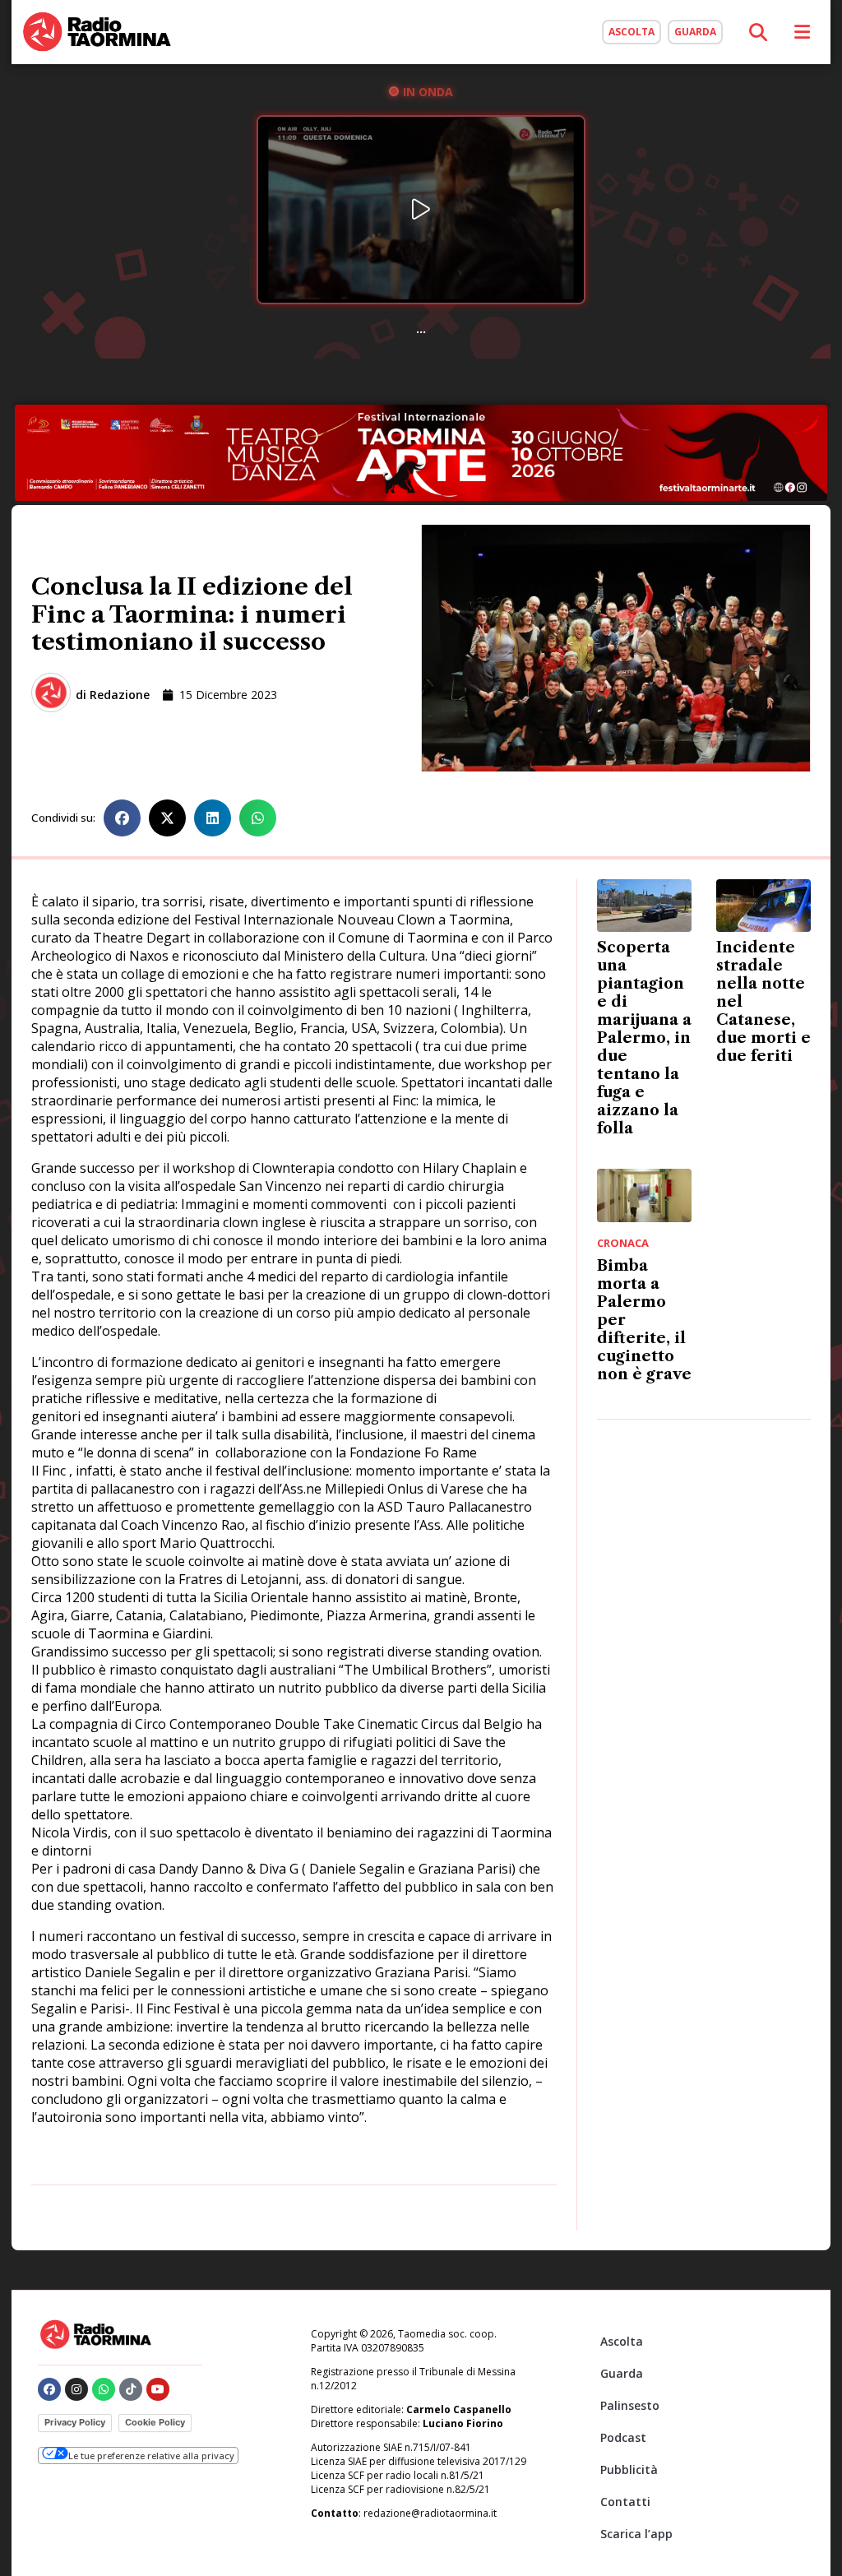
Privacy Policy (75, 2422)
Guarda (622, 2373)
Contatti (625, 2502)
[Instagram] (76, 2389)
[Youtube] (158, 2389)
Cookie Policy (155, 2422)
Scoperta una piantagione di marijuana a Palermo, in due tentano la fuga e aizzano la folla (644, 1038)
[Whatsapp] (104, 2389)
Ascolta (622, 2341)
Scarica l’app (636, 2534)
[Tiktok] (131, 2389)
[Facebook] (49, 2389)
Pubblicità (629, 2469)
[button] (122, 818)
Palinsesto (630, 2405)
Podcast (623, 2437)
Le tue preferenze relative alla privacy (151, 2456)
